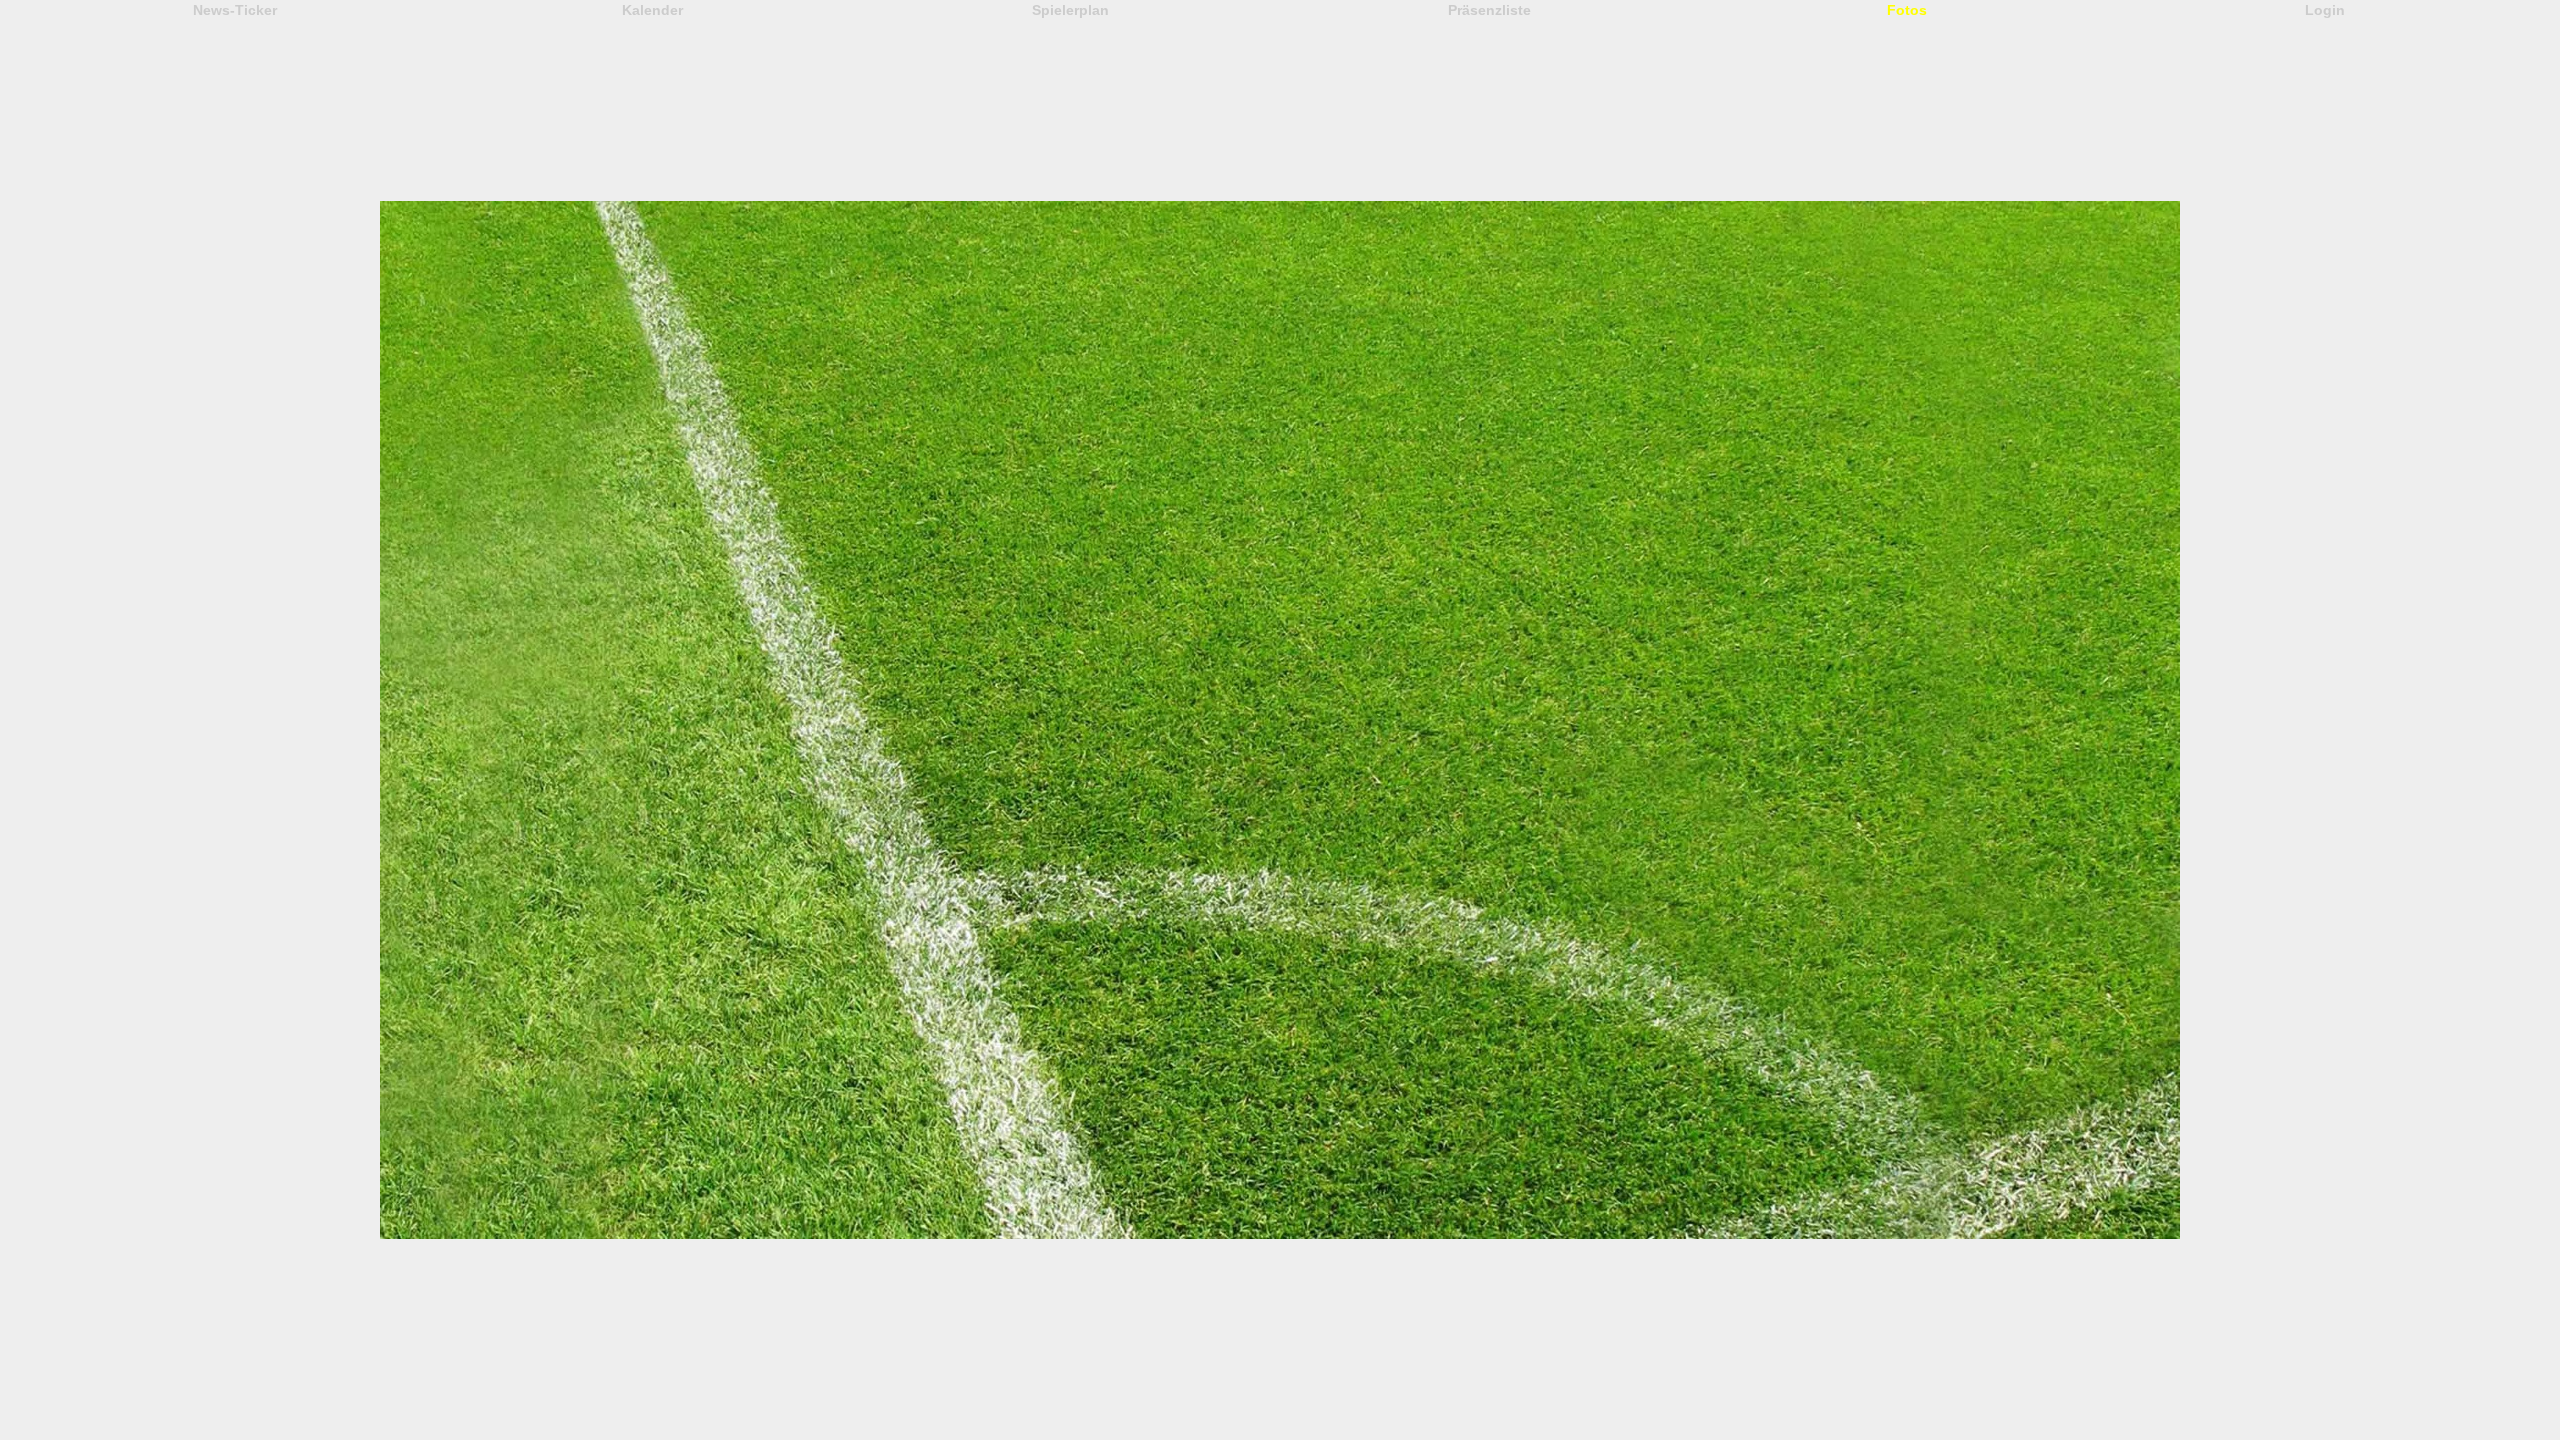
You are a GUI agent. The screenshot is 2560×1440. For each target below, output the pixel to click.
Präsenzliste (1489, 10)
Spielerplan (1070, 10)
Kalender (652, 10)
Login (2325, 10)
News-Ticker (235, 10)
